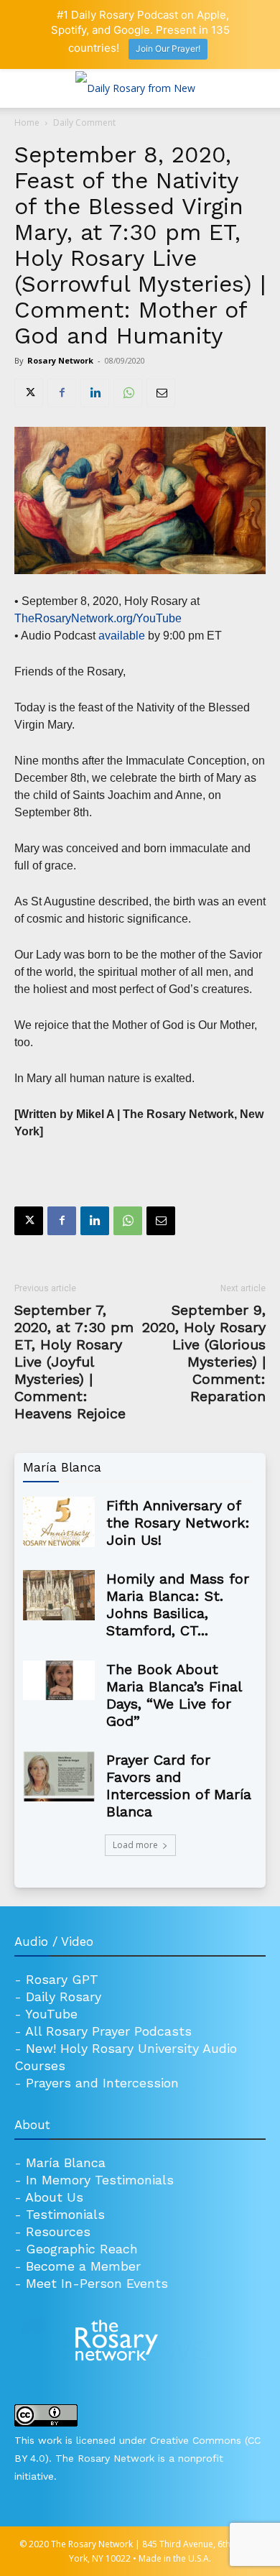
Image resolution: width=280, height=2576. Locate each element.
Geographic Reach (82, 2249)
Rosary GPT (62, 1979)
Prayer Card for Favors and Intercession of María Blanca (179, 1786)
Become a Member (83, 2266)
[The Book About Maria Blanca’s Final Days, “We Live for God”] (59, 1681)
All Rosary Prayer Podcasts (108, 2031)
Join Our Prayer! (168, 49)
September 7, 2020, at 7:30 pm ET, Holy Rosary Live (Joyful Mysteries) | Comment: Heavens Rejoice (74, 1362)
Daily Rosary (64, 1996)
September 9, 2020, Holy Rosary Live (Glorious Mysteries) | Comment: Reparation (204, 1353)
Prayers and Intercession (102, 2083)
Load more (135, 1845)
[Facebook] (62, 393)
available (122, 636)
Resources (58, 2231)
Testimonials (65, 2214)
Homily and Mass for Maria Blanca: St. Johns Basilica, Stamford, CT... (178, 1605)
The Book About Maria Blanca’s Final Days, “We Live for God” (174, 1695)
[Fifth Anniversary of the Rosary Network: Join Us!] (59, 1522)
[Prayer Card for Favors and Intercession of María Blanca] (59, 1776)
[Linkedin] (95, 393)
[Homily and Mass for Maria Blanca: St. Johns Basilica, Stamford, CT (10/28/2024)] (59, 1595)
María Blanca (66, 2162)
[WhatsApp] (128, 393)
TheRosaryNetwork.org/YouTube (99, 618)
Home (27, 123)
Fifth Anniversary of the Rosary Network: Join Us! (178, 1523)
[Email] (161, 393)
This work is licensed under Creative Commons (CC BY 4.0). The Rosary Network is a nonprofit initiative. (137, 2458)
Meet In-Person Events (97, 2283)
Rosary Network (60, 360)
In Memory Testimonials (100, 2180)
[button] (24, 88)
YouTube (51, 2014)
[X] (29, 393)
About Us (54, 2197)
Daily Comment (84, 123)
